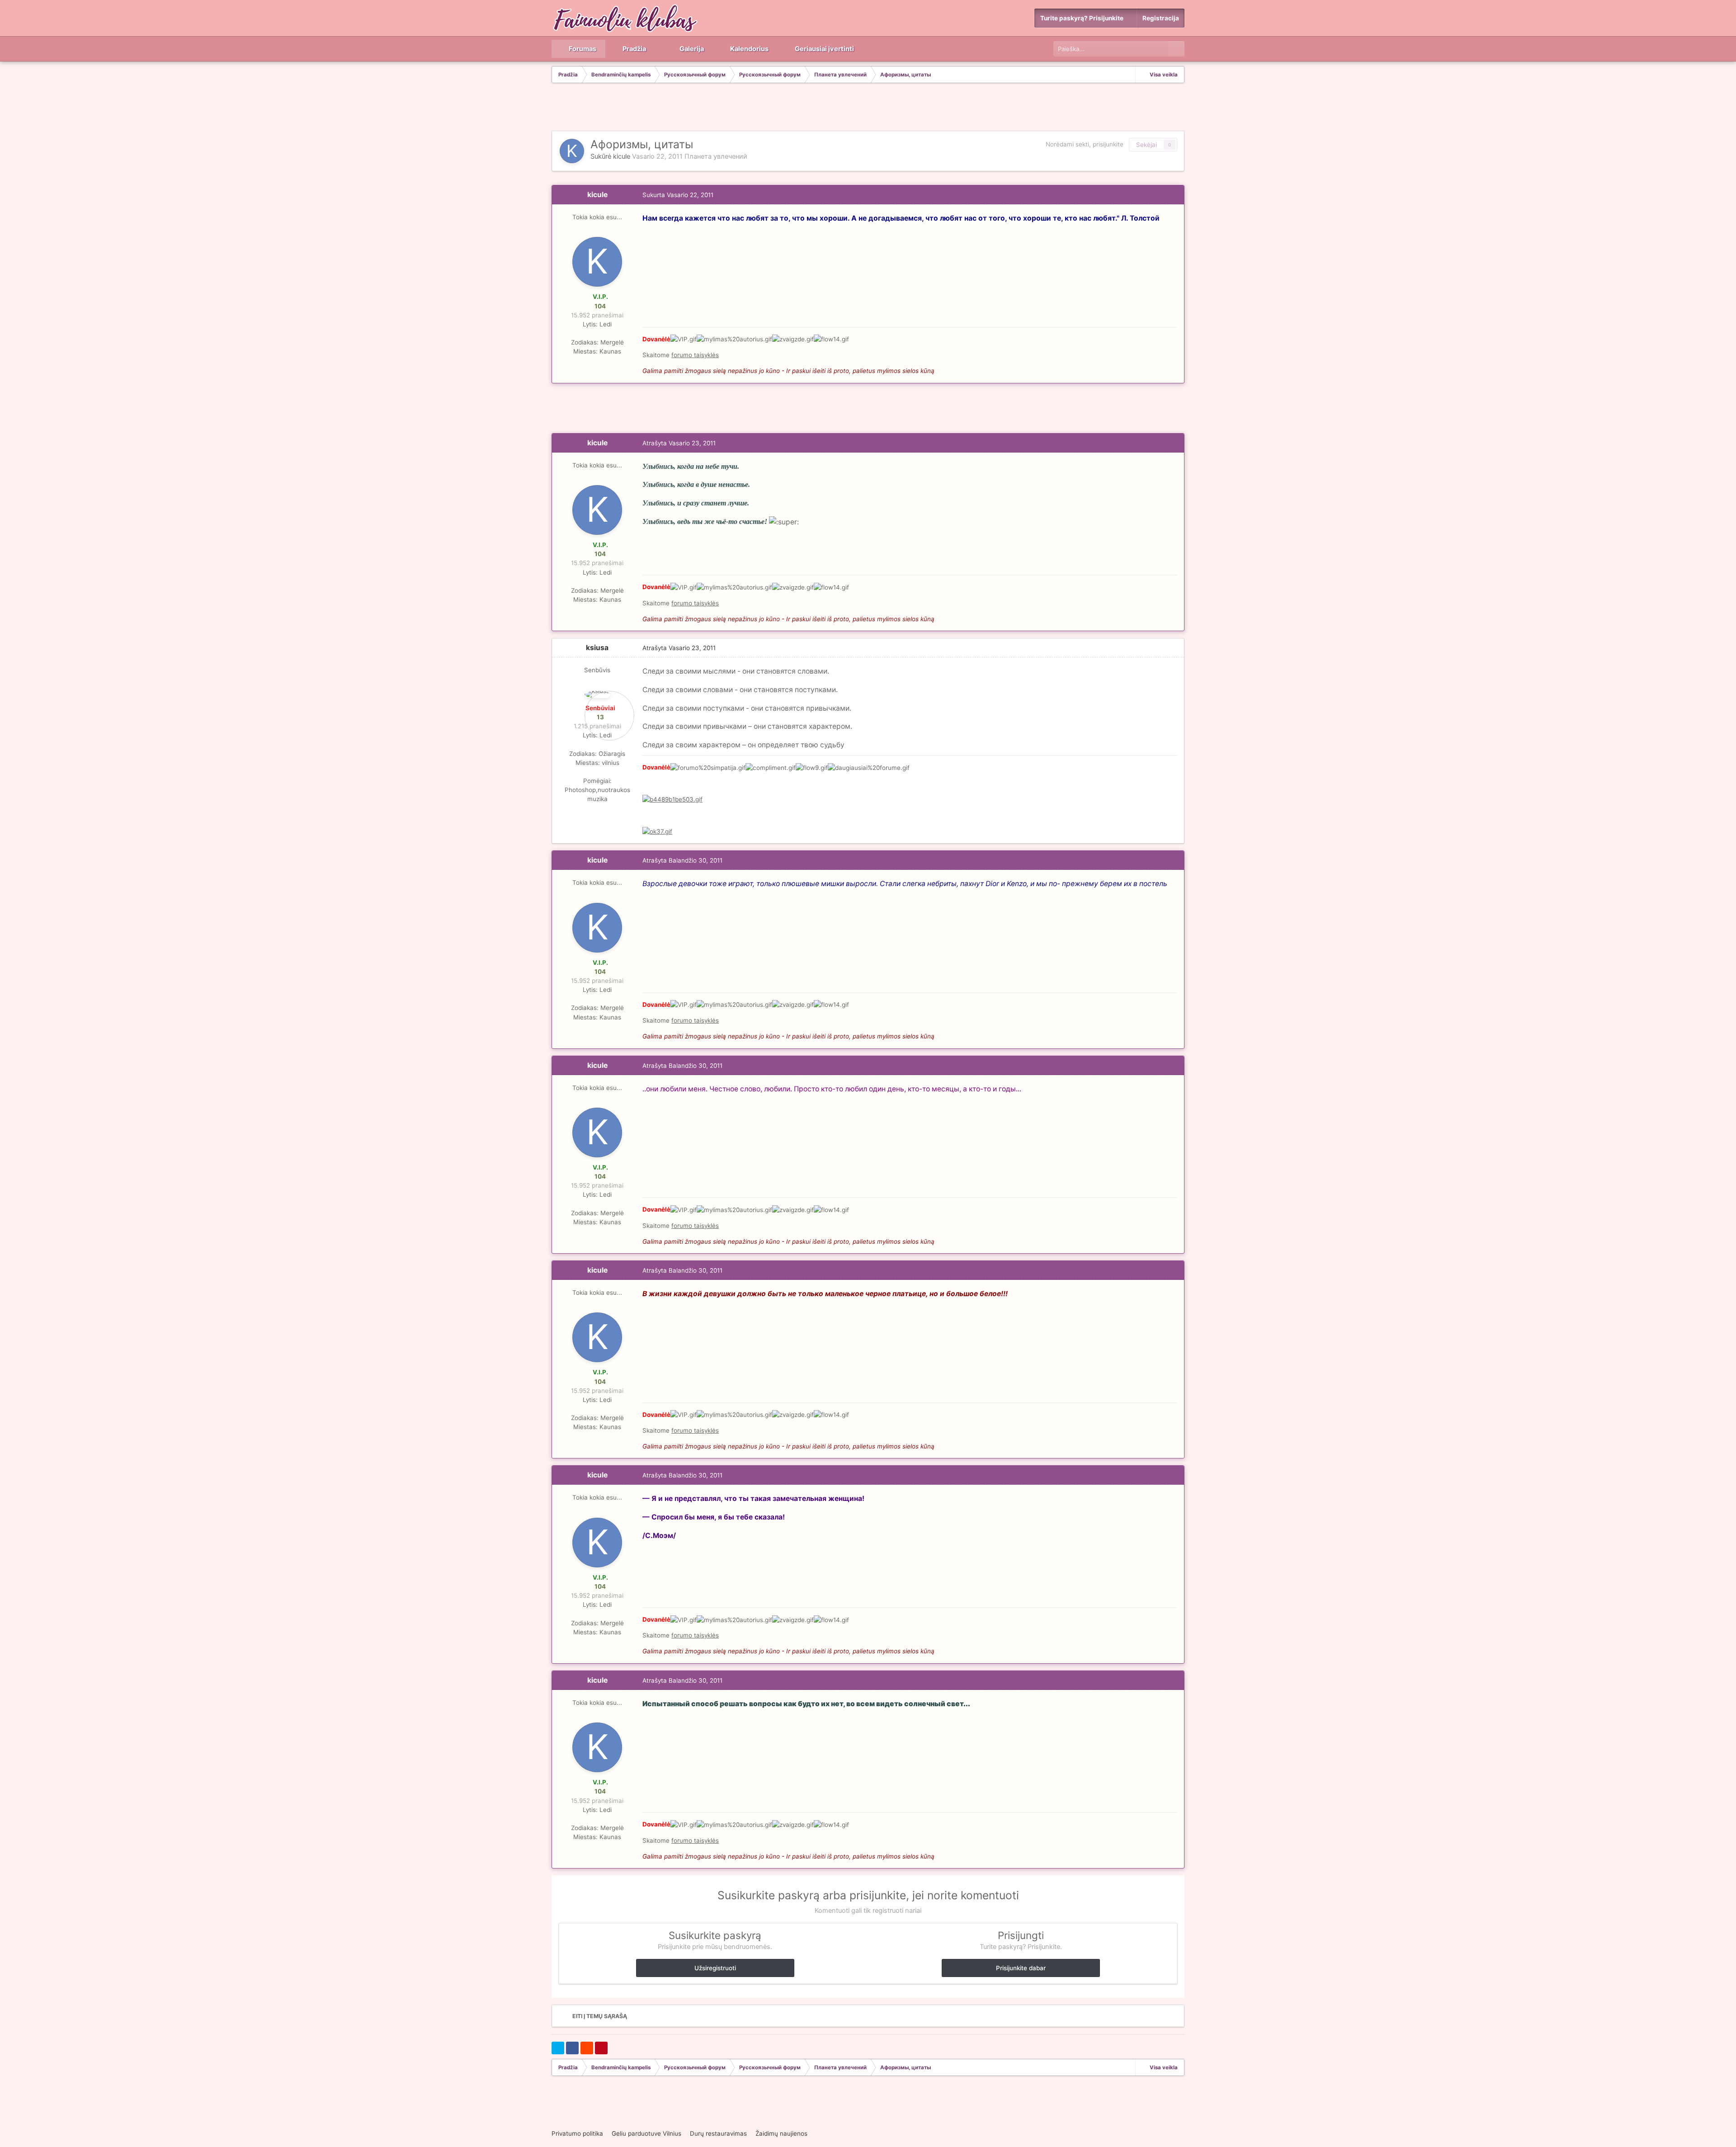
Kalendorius (749, 49)
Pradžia (634, 49)
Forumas (582, 49)
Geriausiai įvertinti (824, 49)
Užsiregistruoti (715, 1968)
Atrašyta (679, 443)
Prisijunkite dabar (1021, 1968)
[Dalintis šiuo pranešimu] (1175, 195)
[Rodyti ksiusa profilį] (597, 694)
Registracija (1161, 18)
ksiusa (597, 648)
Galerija (691, 49)
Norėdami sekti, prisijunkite (1085, 144)
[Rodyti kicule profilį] (572, 151)
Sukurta (678, 195)
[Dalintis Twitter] (558, 2048)
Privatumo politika (577, 2133)
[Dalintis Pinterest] (601, 2048)
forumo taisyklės (695, 355)
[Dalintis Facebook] (572, 2048)
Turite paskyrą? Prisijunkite (1083, 18)
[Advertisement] (868, 108)
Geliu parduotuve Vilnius (646, 2133)
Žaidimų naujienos (781, 2133)
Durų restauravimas (718, 2133)
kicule (622, 156)
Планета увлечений (716, 156)
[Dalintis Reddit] (587, 2048)
